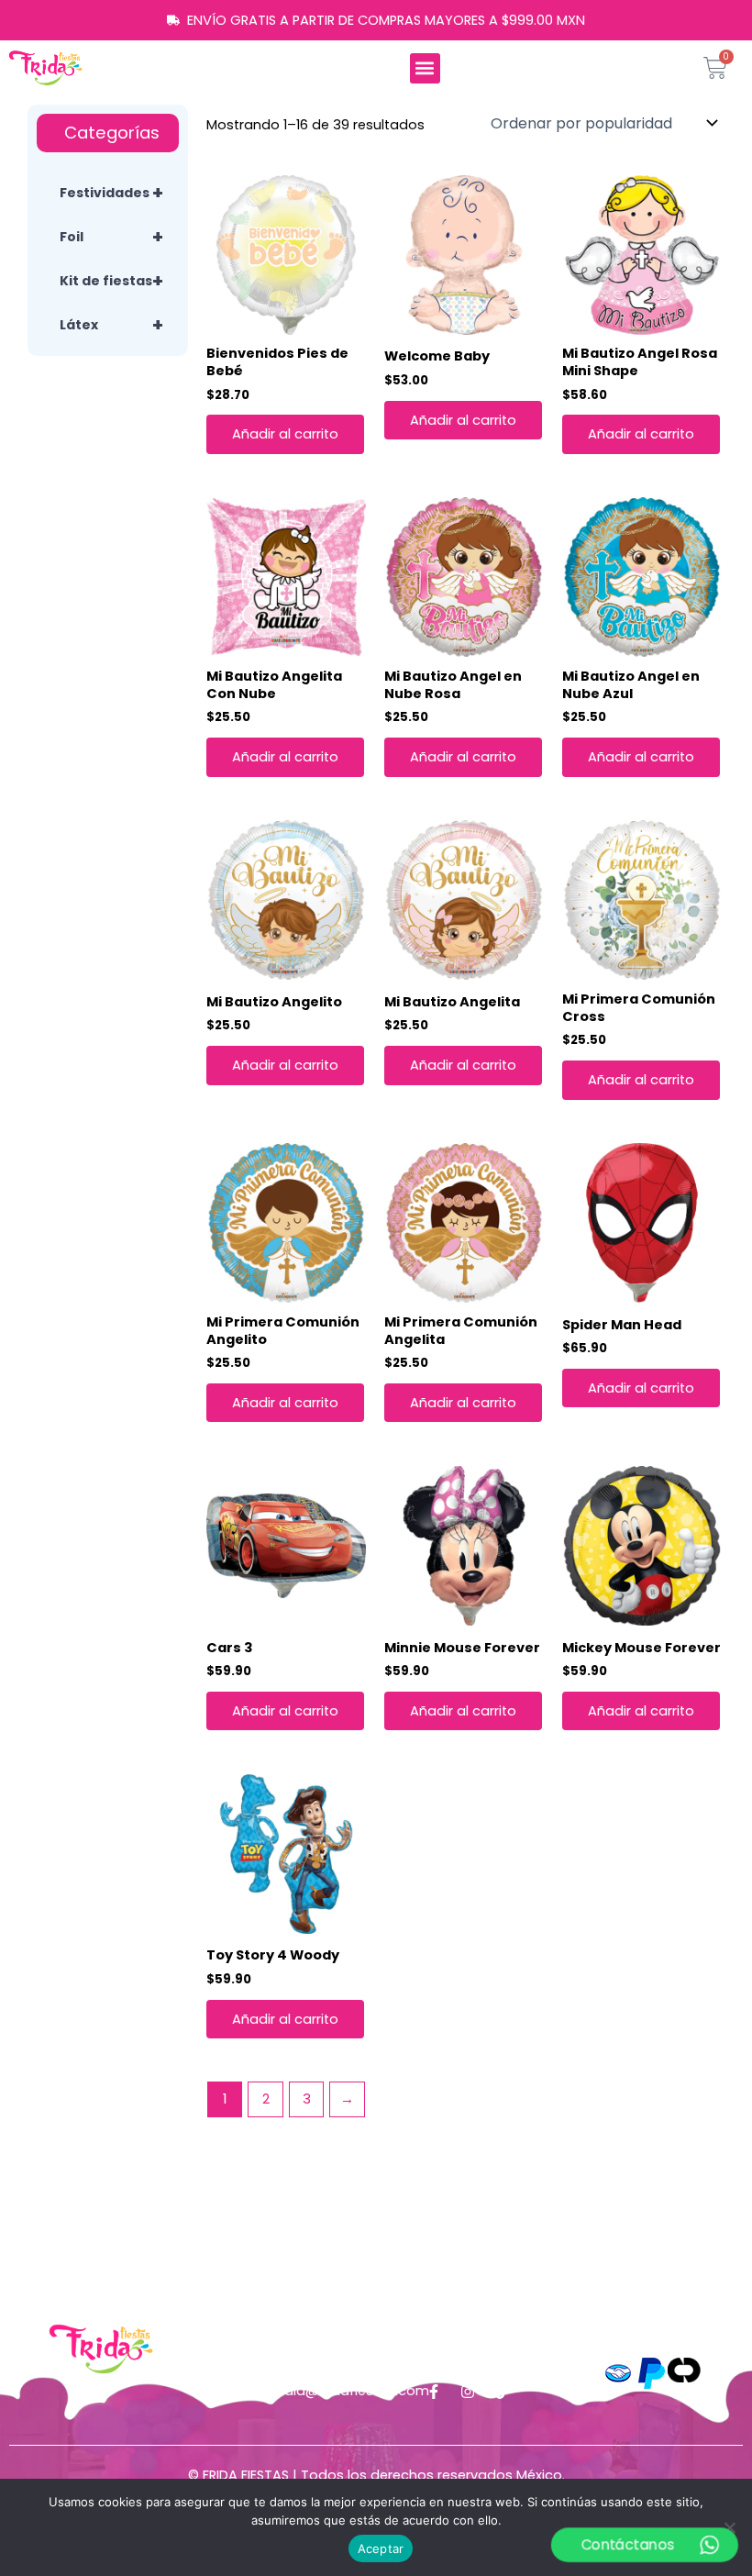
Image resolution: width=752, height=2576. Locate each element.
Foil (111, 237)
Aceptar (381, 2548)
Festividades (111, 193)
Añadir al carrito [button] (285, 434)
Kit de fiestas (111, 281)
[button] (425, 68)
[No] (729, 2527)
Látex (111, 325)
